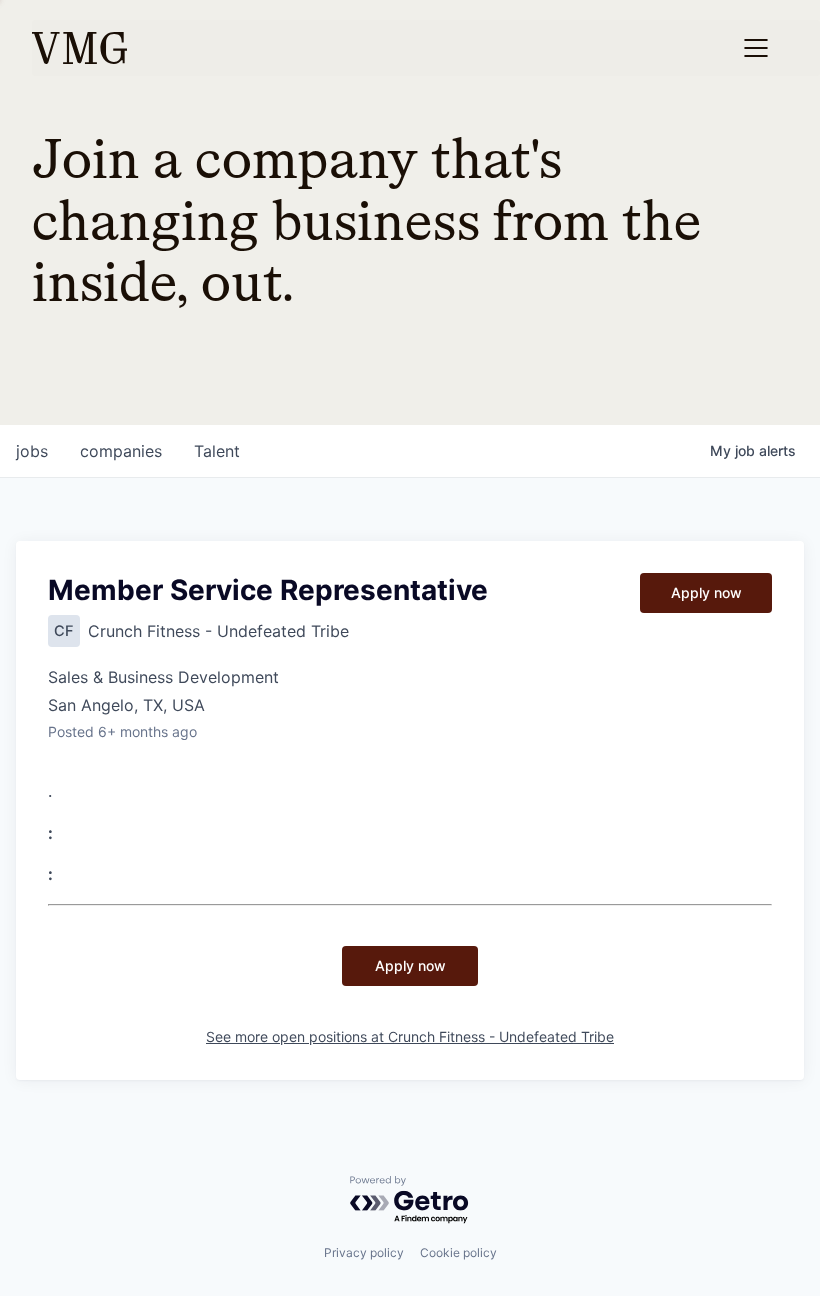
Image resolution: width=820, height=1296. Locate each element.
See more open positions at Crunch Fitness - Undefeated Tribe (410, 1036)
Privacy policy (364, 1252)
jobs (32, 451)
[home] (79, 48)
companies (121, 451)
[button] (756, 48)
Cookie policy (458, 1252)
